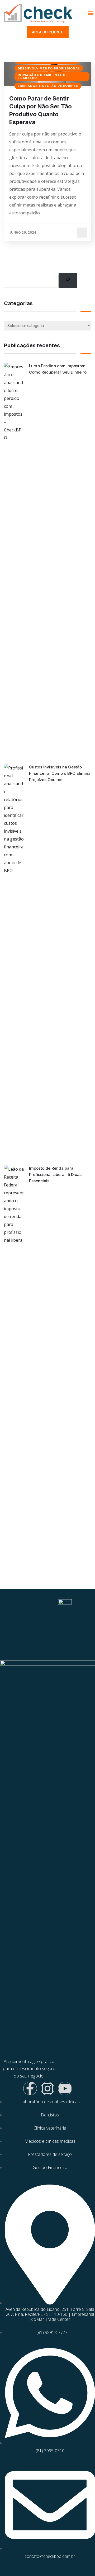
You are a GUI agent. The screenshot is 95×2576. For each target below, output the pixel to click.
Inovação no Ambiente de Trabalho (43, 76)
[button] (91, 13)
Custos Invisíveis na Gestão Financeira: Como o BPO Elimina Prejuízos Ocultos (60, 773)
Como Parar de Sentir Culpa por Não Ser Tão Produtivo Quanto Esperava (41, 110)
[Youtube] (65, 2089)
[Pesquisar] (68, 280)
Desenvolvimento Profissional (49, 68)
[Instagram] (47, 2089)
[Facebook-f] (30, 2089)
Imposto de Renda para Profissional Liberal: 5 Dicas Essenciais (55, 1174)
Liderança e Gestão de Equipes (48, 86)
